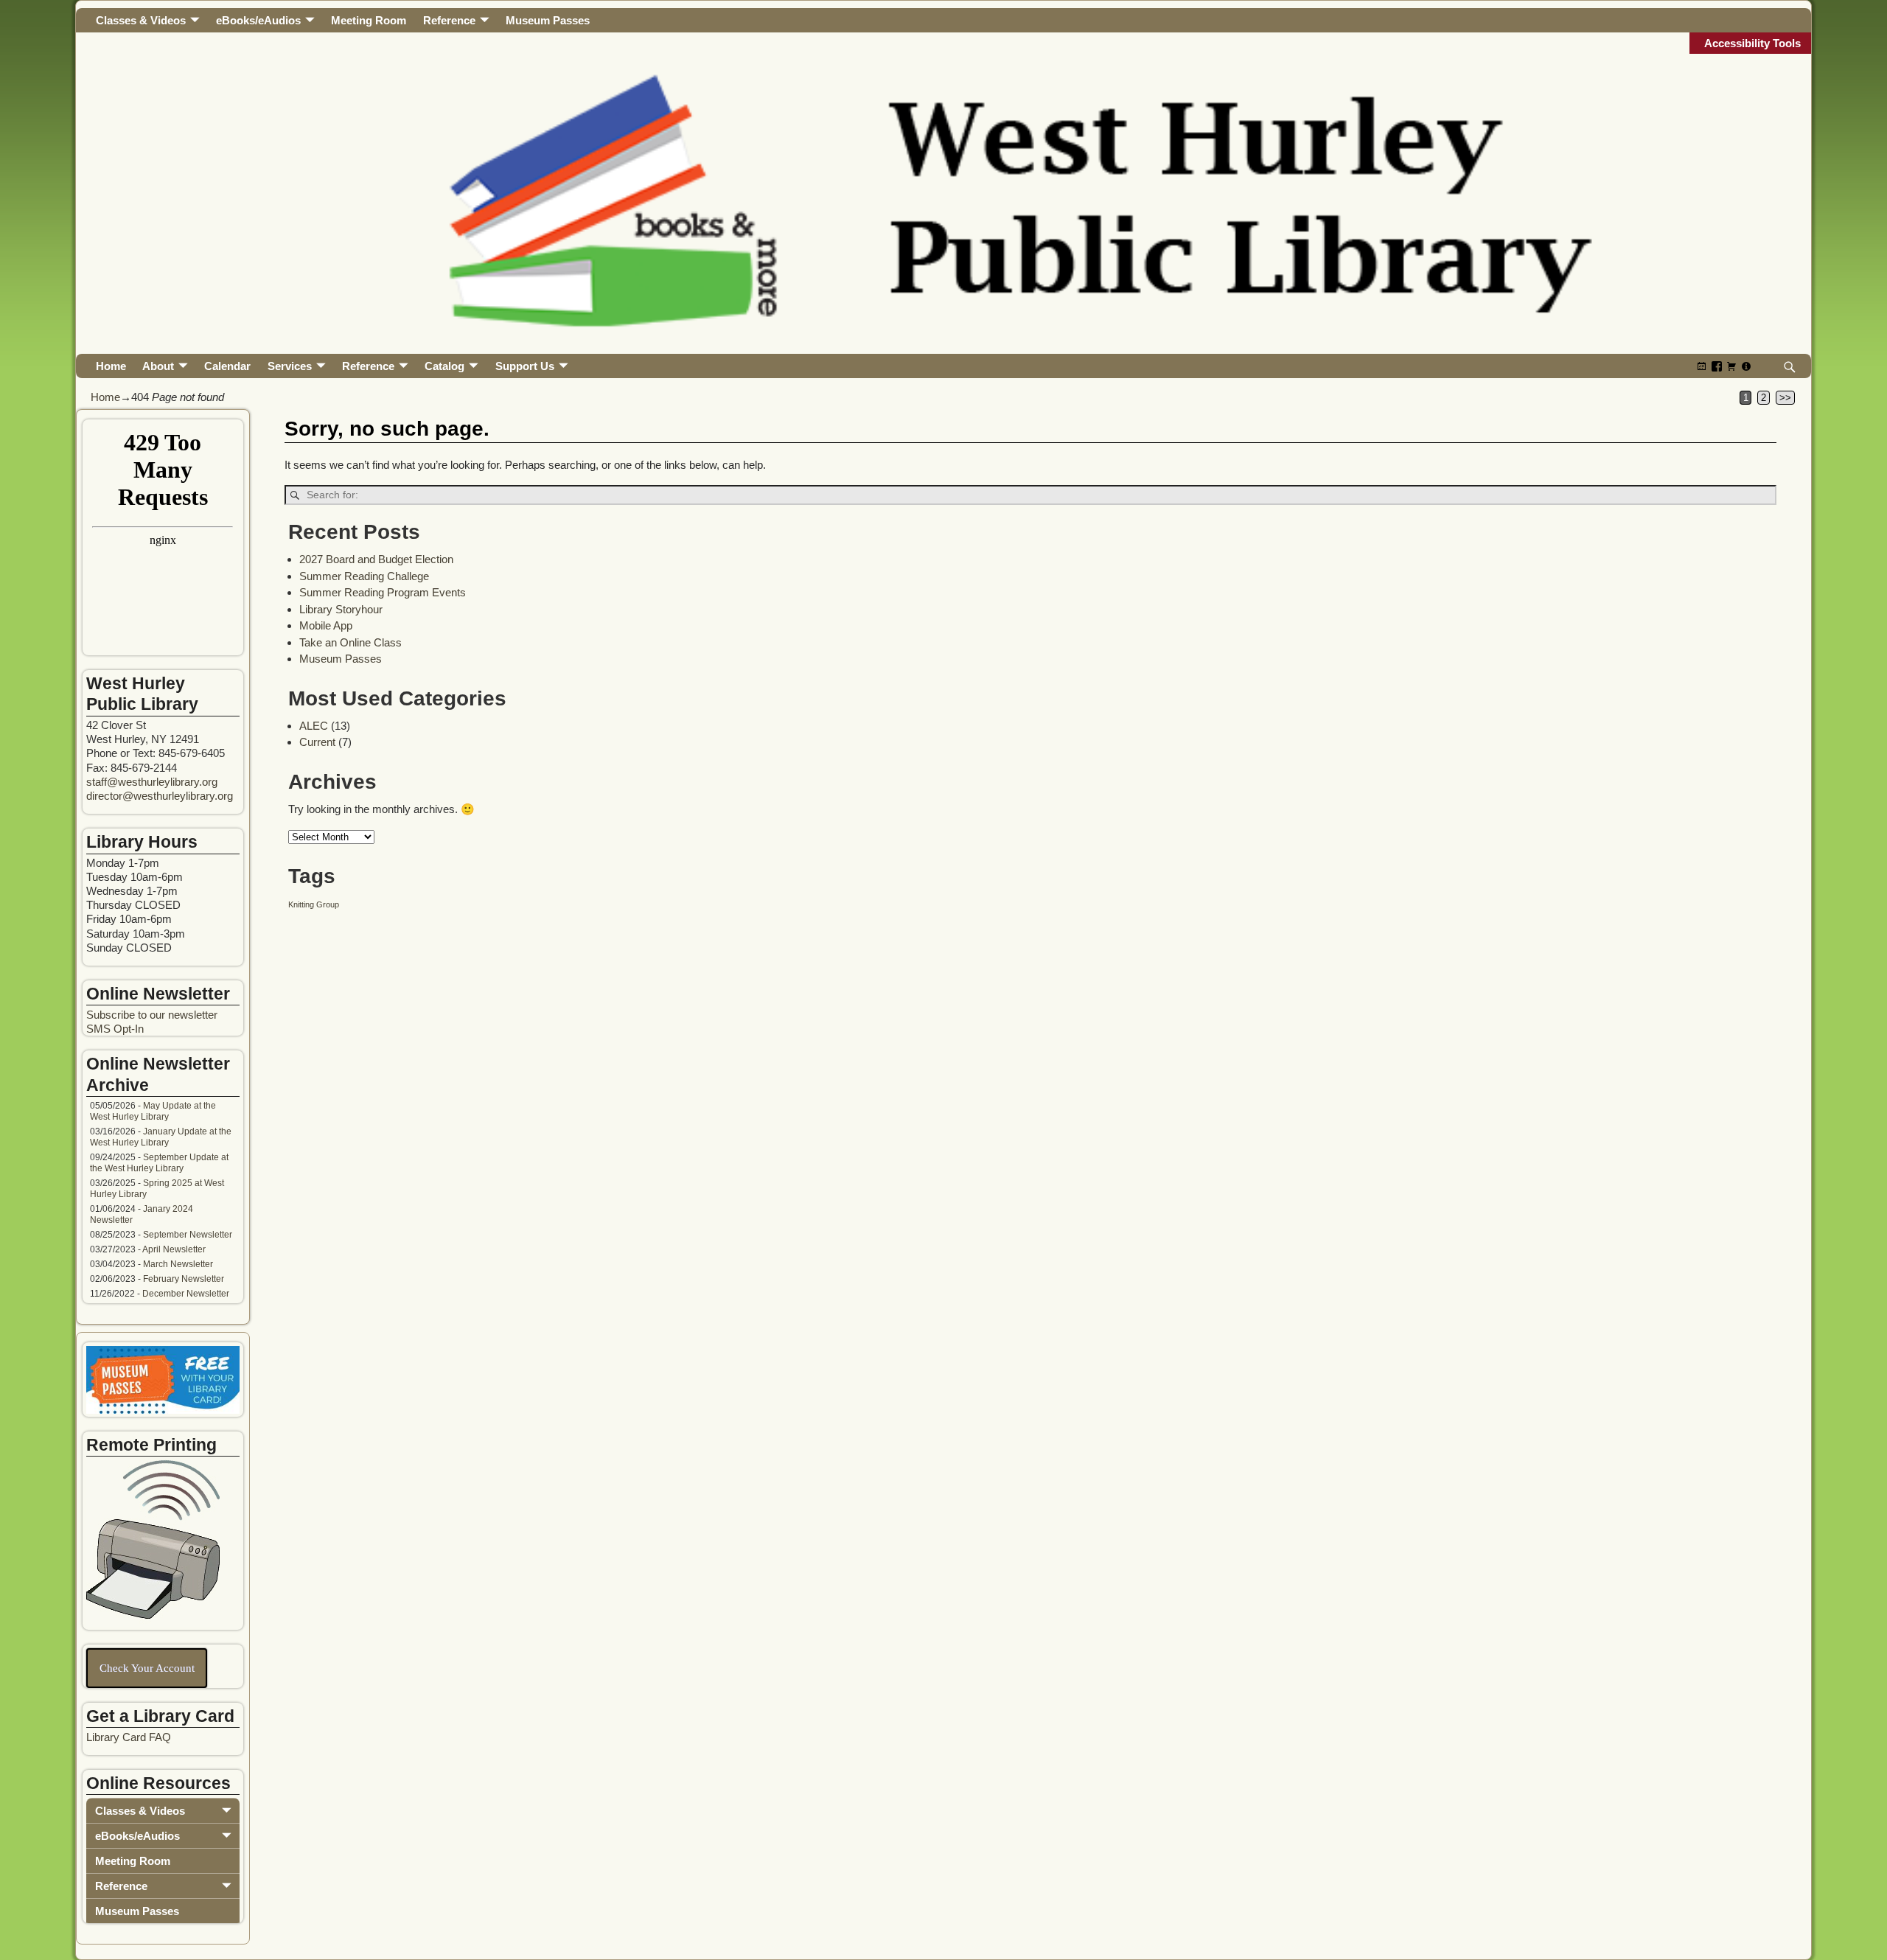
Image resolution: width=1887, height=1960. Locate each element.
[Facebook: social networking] (1717, 366)
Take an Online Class (350, 642)
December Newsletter (186, 1294)
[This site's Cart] (1731, 366)
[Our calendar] (1702, 366)
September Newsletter (188, 1235)
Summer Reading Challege (364, 576)
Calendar (227, 366)
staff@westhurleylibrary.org (152, 782)
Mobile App (326, 625)
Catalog (444, 366)
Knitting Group (314, 904)
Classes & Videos (141, 20)
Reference (449, 20)
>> (1785, 398)
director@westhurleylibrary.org (160, 796)
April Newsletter (174, 1249)
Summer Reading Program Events (383, 592)
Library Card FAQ (129, 1737)
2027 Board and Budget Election (376, 559)
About (158, 366)
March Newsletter (178, 1264)
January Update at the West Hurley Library (161, 1137)
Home (111, 366)
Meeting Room (369, 20)
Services (290, 366)
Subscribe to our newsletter (152, 1015)
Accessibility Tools (1752, 43)
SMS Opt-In (115, 1029)
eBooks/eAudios (258, 20)
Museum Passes (548, 20)
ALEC (314, 726)
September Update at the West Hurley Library (159, 1163)
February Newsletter (184, 1279)
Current (317, 742)
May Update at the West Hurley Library (153, 1111)
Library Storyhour (341, 609)
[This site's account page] (1746, 366)
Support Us (525, 366)
